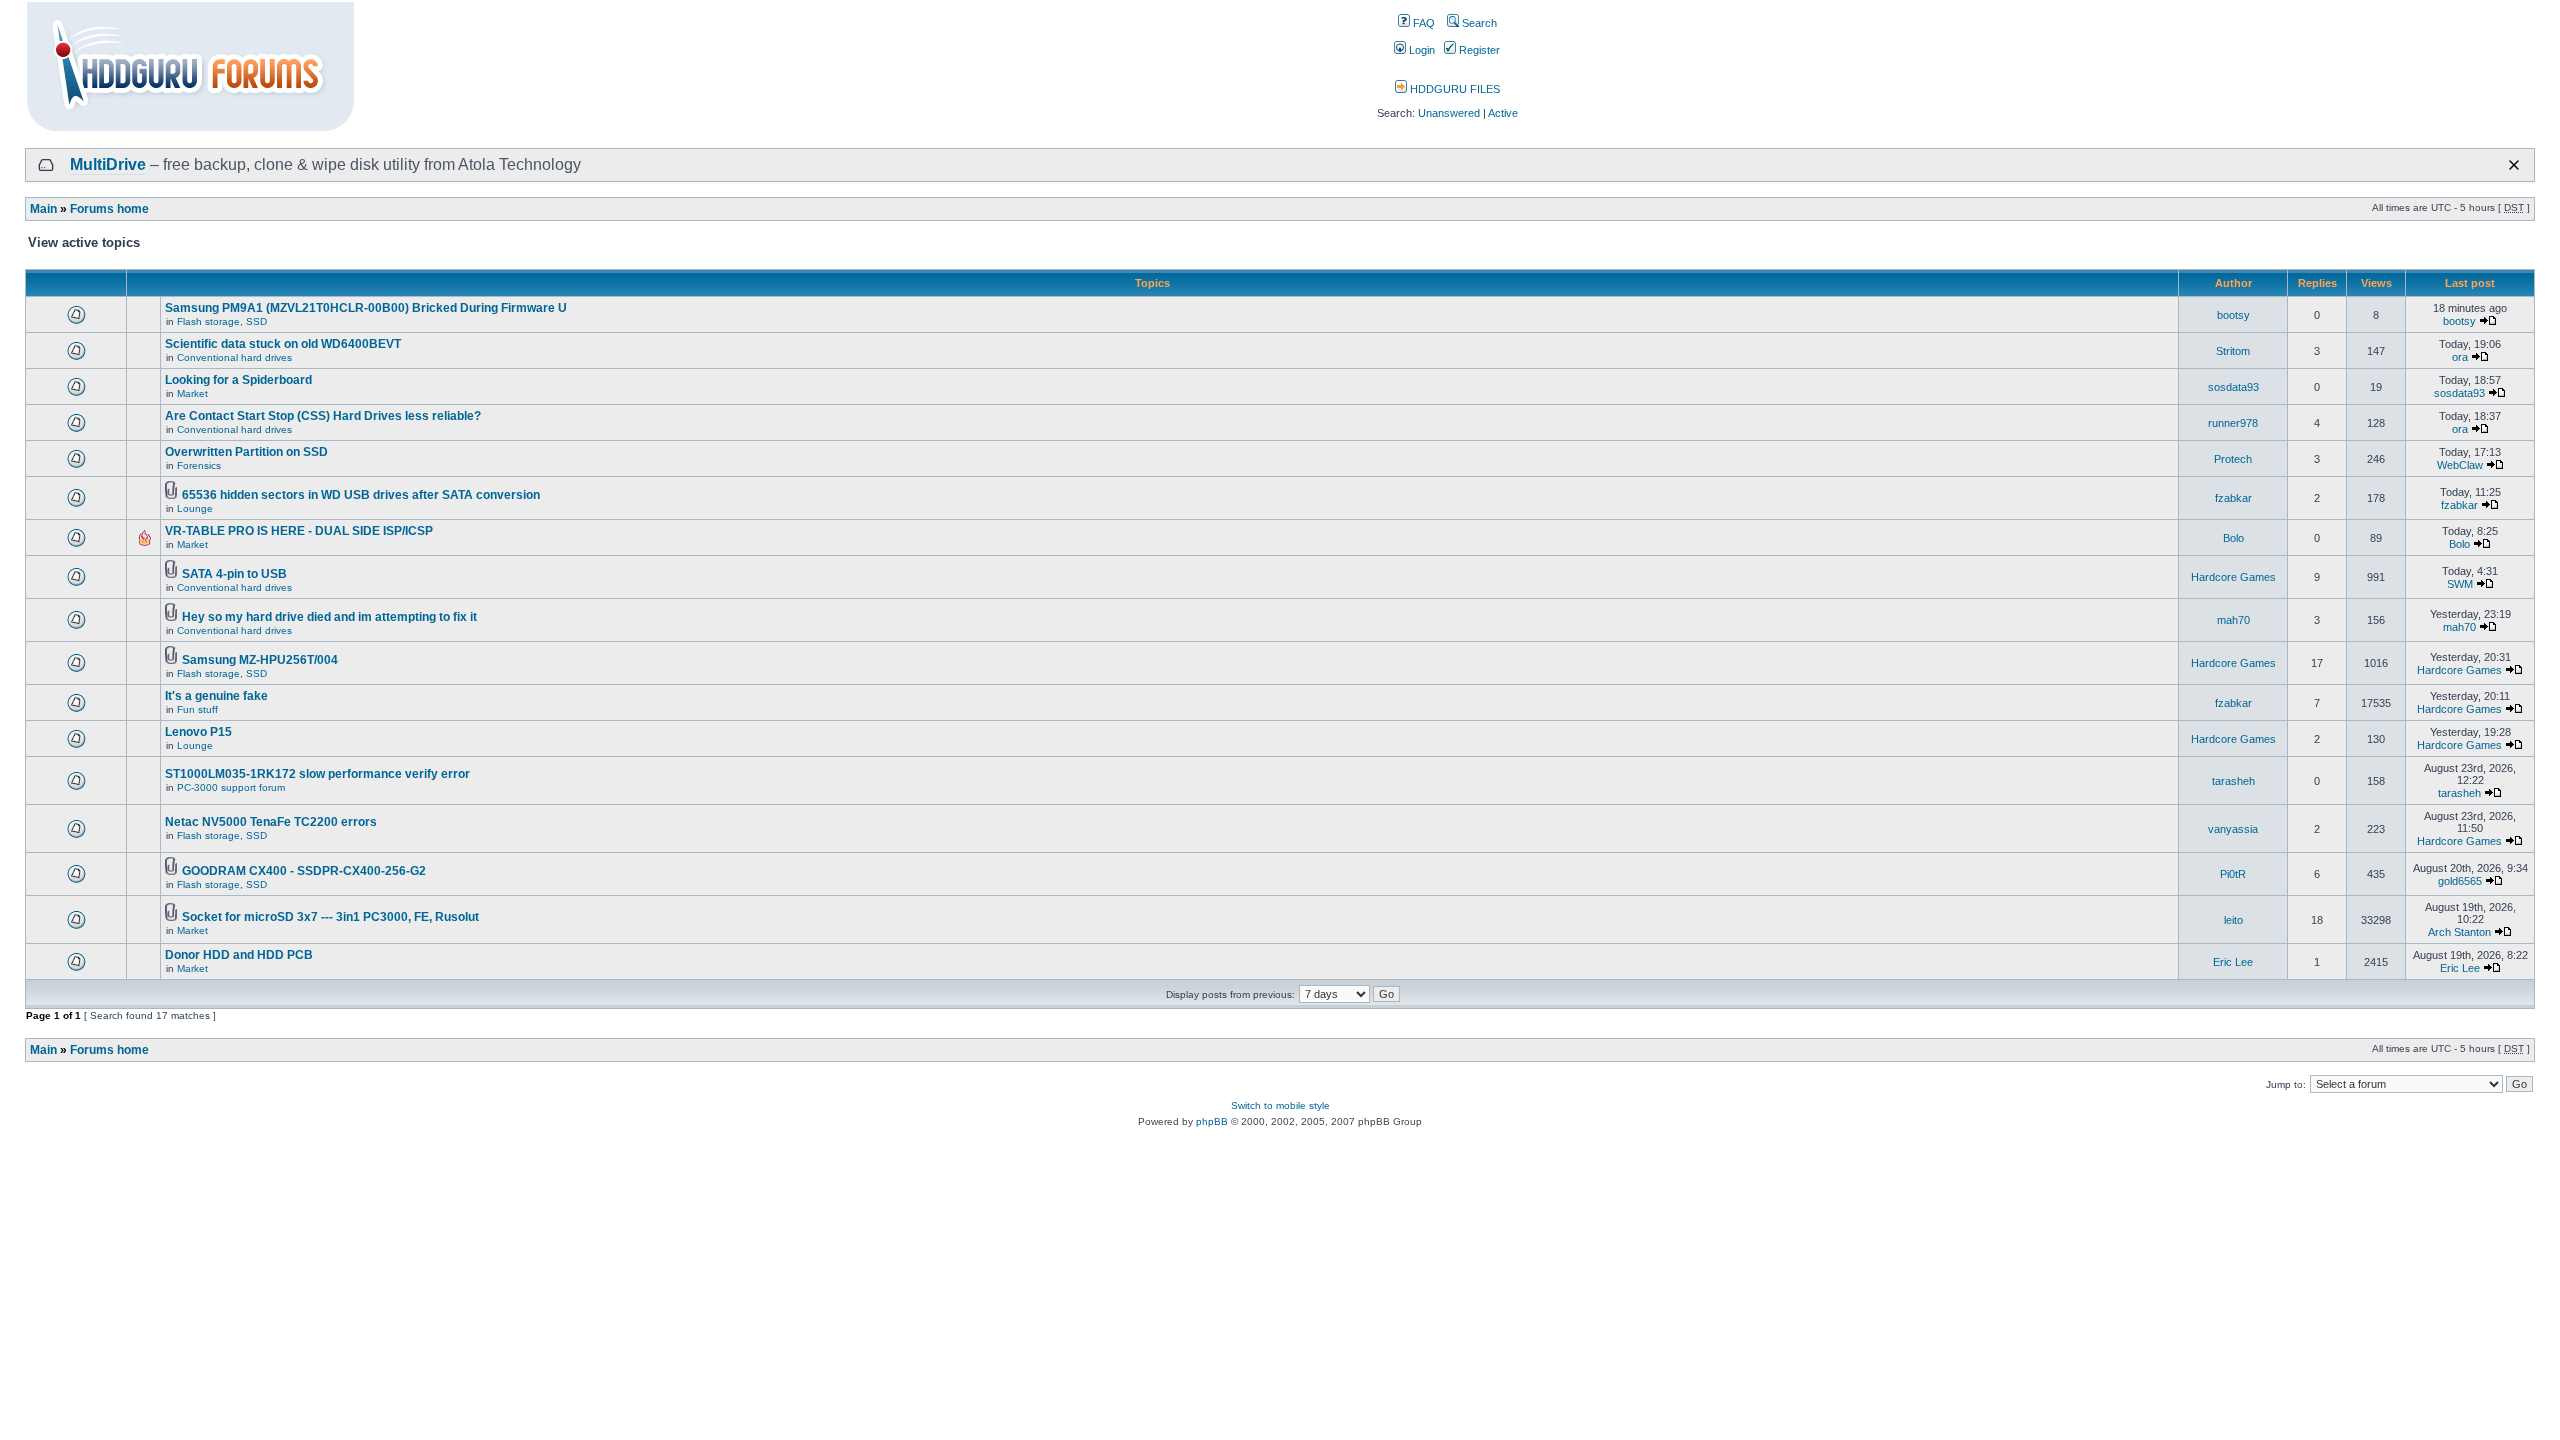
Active (1503, 113)
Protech (2233, 459)
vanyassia (2233, 829)
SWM (2460, 584)
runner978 (2233, 423)
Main (43, 209)
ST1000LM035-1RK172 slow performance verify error (317, 774)
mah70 (2233, 620)
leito (2233, 920)
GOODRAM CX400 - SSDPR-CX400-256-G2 (304, 871)
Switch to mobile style (1280, 1105)
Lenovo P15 (198, 732)
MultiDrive (108, 164)
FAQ (1422, 23)
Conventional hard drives (234, 357)
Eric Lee (2233, 962)
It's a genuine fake (216, 696)
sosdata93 (2233, 387)
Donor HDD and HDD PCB (239, 955)
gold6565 (2460, 881)
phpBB (1212, 1121)
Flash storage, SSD (222, 321)
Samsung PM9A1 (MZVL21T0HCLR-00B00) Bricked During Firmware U (366, 308)
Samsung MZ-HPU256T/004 (260, 660)
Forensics (199, 465)
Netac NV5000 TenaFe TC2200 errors (271, 822)
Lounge (195, 508)
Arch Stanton (2459, 932)
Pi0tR (2233, 874)
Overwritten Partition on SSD (246, 452)
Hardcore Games (2233, 577)
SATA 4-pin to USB (234, 574)
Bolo (2233, 538)
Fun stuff (197, 709)
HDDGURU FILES (1453, 89)
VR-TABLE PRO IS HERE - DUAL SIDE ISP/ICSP (299, 531)
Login (1420, 50)
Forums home (109, 209)
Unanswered (1449, 113)
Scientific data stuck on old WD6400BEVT (283, 344)
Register (1478, 50)
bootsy (2233, 315)
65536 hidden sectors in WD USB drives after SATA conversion (361, 495)
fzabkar (2233, 498)
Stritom (2233, 351)
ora (2460, 357)
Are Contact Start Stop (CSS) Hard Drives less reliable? (323, 416)
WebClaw (2460, 465)
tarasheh (2233, 781)
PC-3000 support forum (231, 787)
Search (1478, 23)
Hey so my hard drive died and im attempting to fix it (329, 617)
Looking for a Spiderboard (238, 380)
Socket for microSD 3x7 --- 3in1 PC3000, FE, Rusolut (330, 917)
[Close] (2514, 165)
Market (192, 393)
